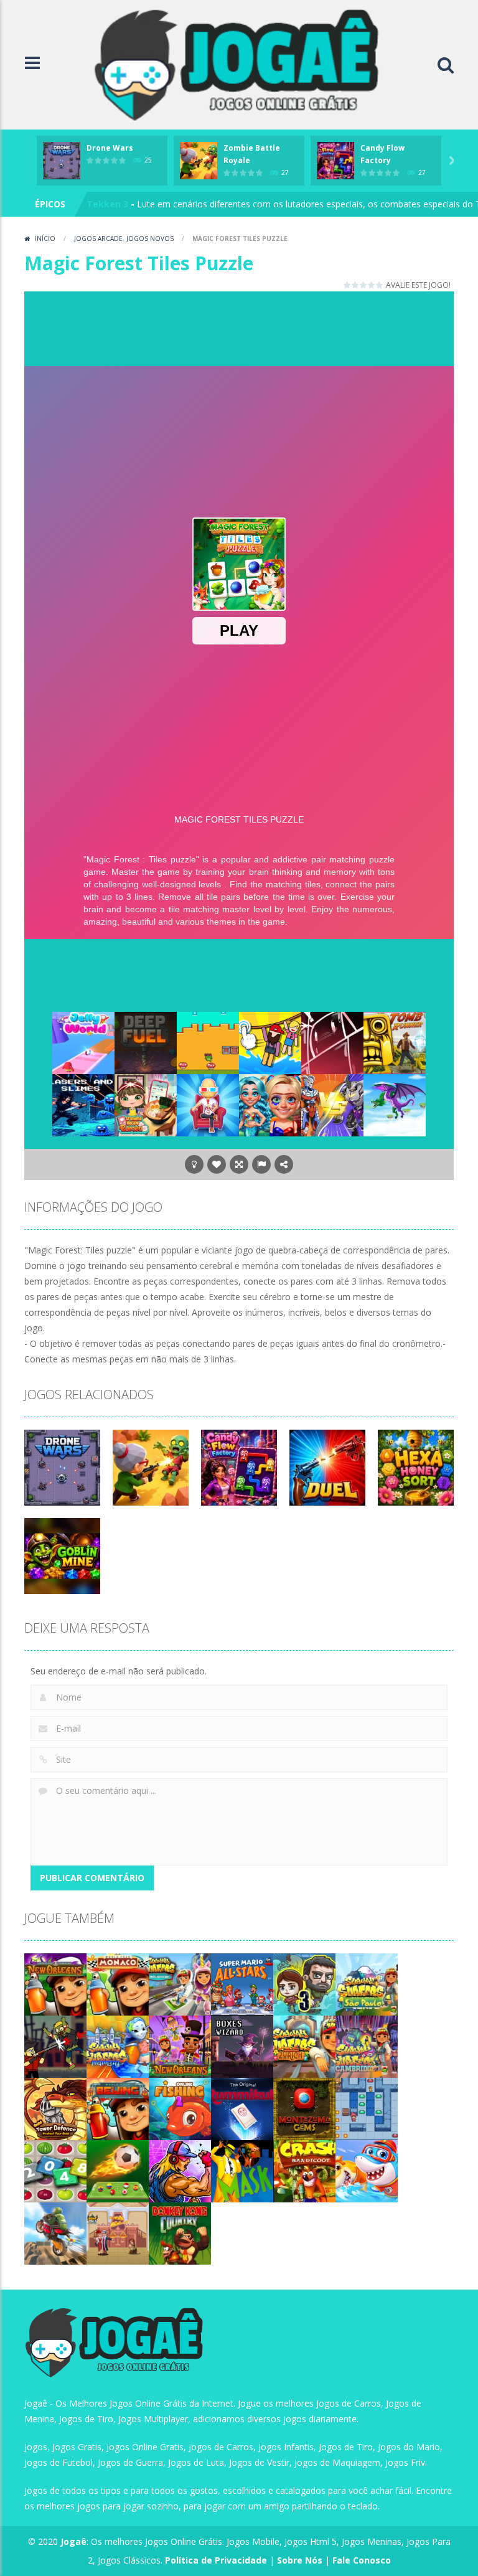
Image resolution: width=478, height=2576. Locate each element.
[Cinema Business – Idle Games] (208, 1104)
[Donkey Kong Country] (180, 2233)
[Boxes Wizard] (242, 2046)
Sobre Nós (300, 2560)
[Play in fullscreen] (239, 1164)
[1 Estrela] (348, 285)
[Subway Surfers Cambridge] (367, 2046)
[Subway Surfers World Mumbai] (118, 2046)
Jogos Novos (150, 238)
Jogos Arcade (98, 238)
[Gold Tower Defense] (55, 2108)
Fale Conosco (362, 2560)
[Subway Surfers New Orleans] (180, 2046)
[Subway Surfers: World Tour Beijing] (118, 2108)
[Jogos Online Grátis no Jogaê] (242, 64)
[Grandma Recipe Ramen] (146, 1104)
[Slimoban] (367, 2108)
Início (45, 238)
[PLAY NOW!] (62, 160)
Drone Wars (110, 148)
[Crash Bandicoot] (304, 2170)
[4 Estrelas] (372, 285)
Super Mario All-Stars (134, 204)
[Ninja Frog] (208, 1042)
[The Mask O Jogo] (242, 2170)
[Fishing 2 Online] (180, 2108)
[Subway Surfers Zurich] (304, 2046)
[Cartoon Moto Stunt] (55, 2233)
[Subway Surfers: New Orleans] (55, 1984)
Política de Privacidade (216, 2560)
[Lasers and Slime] (83, 1104)
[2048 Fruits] (55, 2170)
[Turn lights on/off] (194, 1164)
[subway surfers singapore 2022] (180, 1984)
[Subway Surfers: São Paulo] (367, 1984)
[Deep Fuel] (146, 1042)
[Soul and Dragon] (395, 1104)
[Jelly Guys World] (83, 1042)
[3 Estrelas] (364, 285)
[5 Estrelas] (380, 285)
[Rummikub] (242, 2108)
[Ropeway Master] (270, 1042)
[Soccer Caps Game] (118, 2170)
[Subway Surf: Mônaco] (118, 1984)
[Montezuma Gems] (304, 2108)
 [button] (261, 1164)
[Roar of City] (180, 2170)
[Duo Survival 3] (304, 1984)
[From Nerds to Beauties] (270, 1104)
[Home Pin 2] (118, 2233)
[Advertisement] (251, 326)
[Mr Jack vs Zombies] (55, 2046)
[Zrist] (332, 1042)
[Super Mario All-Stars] (242, 1984)
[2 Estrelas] (356, 285)
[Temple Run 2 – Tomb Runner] (395, 1042)
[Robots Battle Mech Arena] (332, 1104)
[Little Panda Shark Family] (367, 2170)
